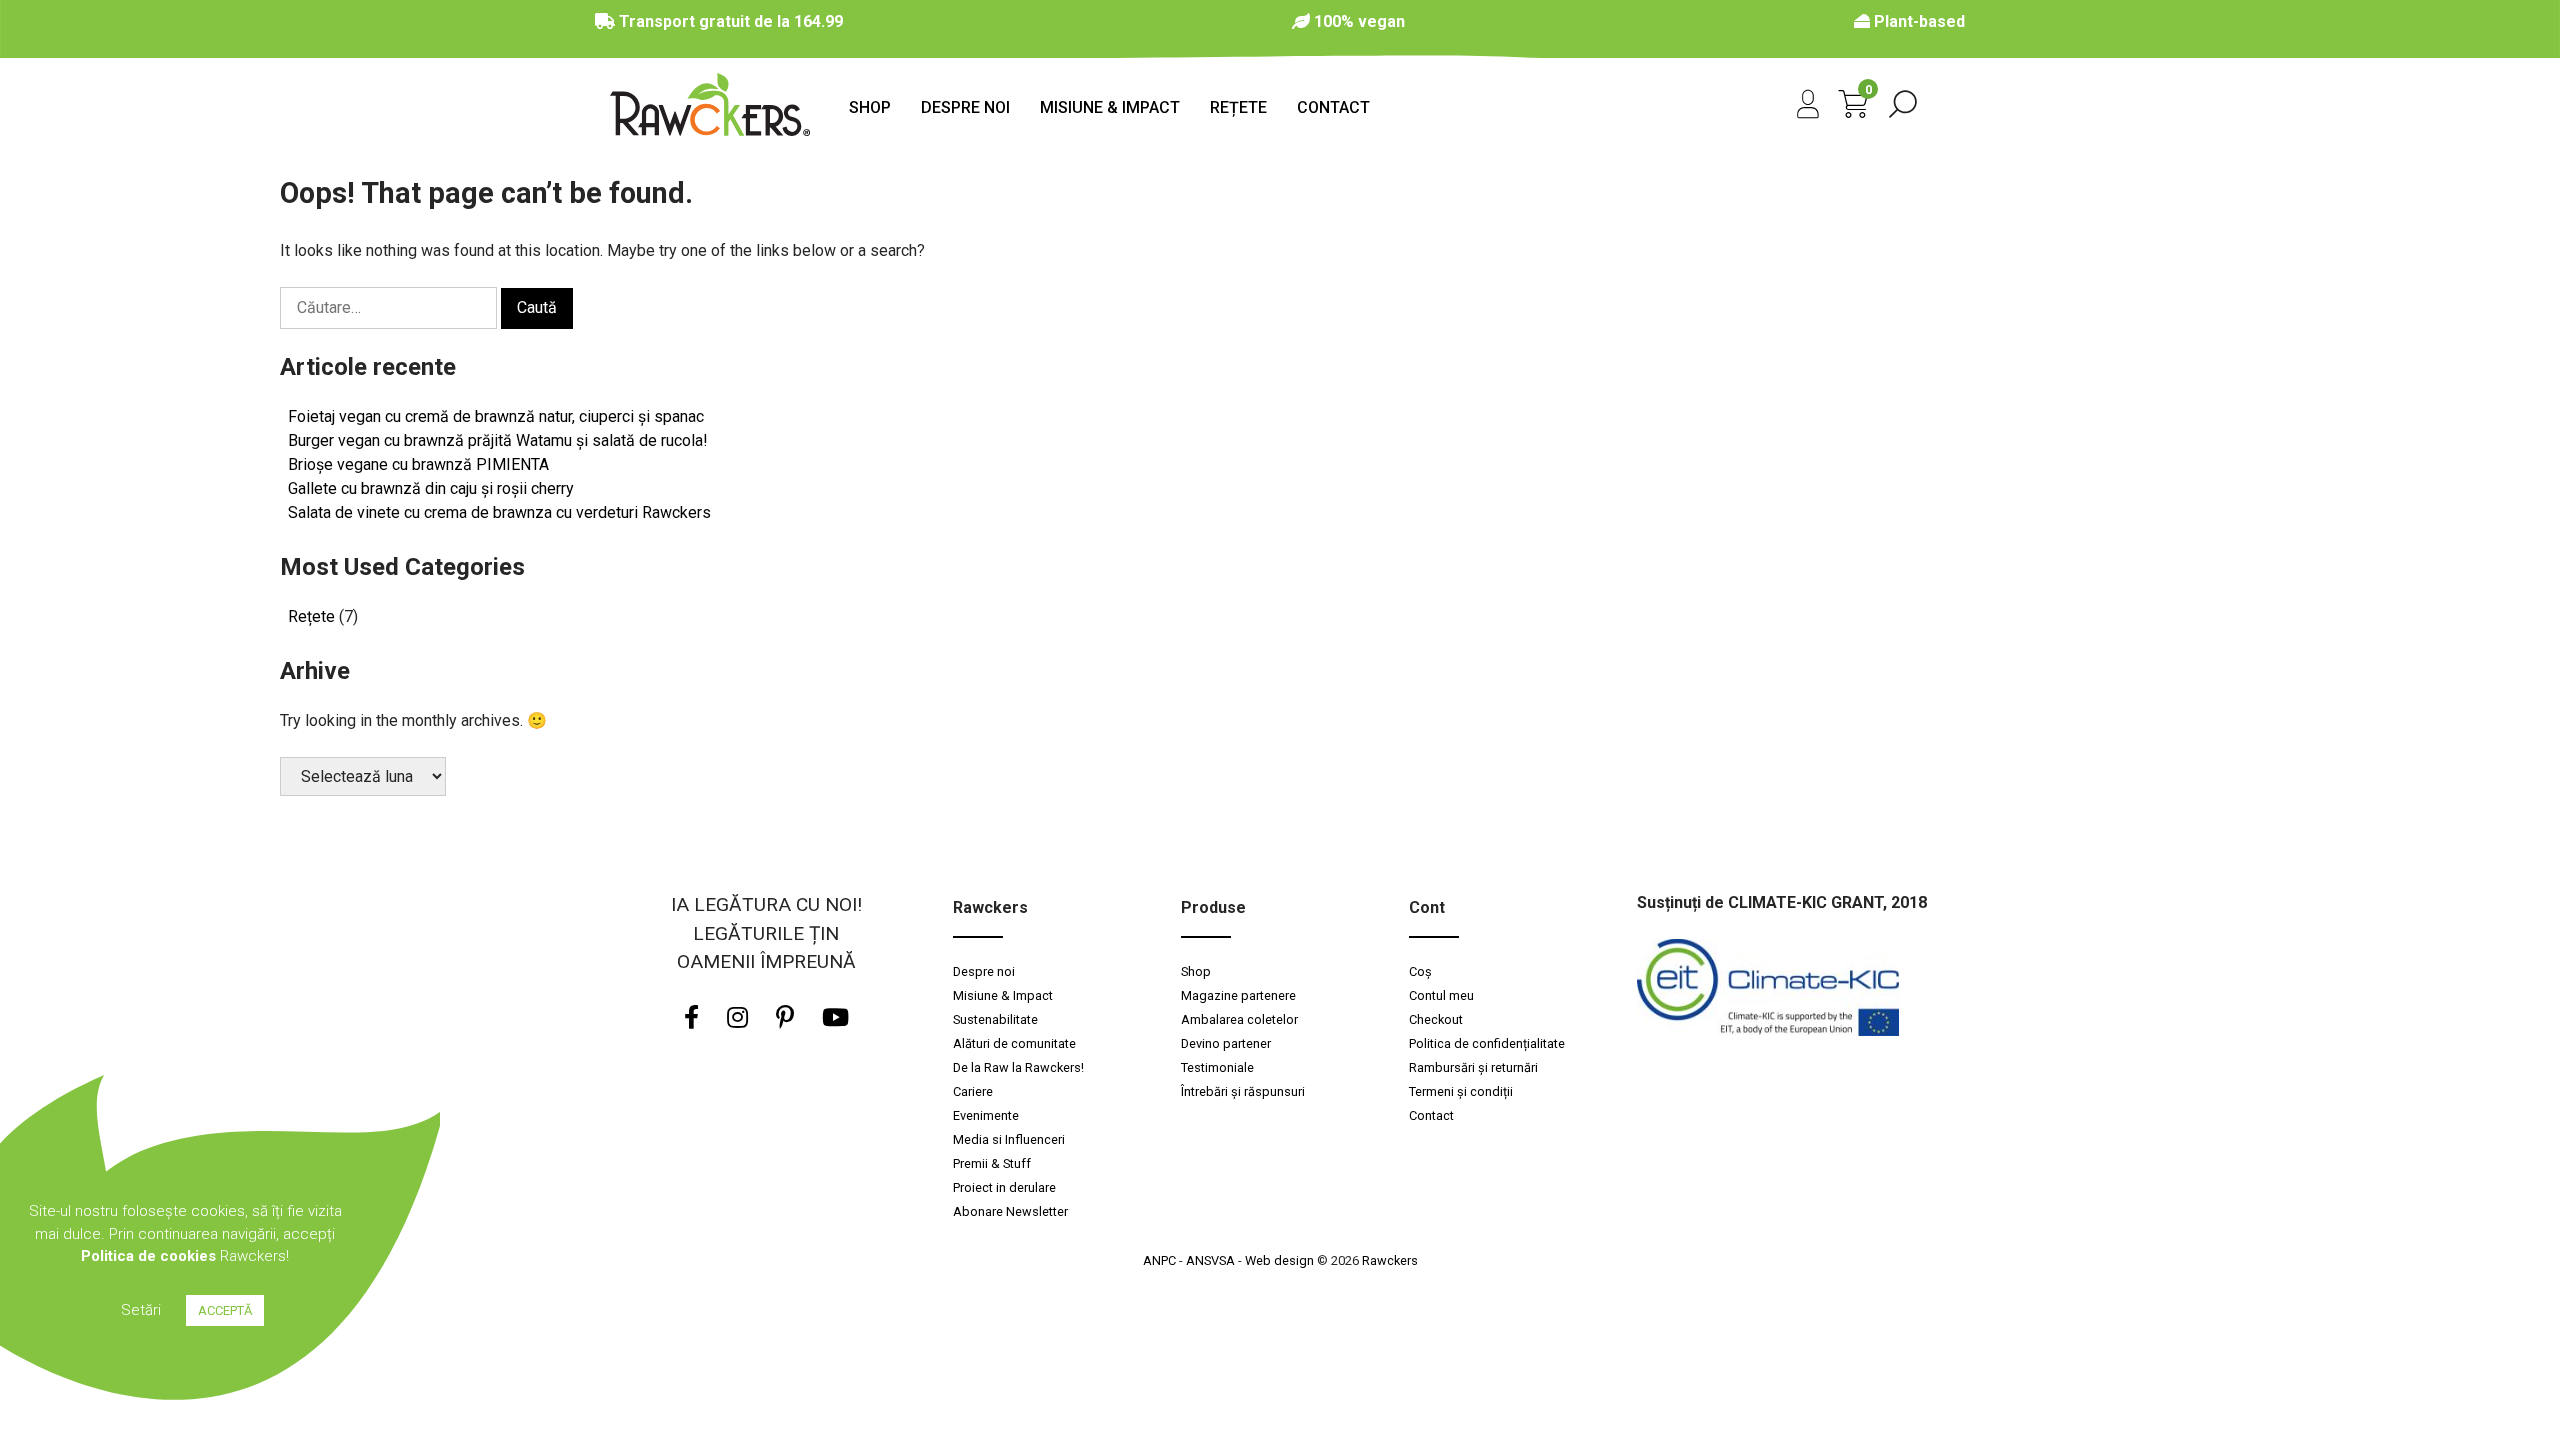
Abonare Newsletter (1010, 1211)
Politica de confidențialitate (1487, 1043)
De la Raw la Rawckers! (1020, 1067)
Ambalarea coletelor (1239, 1019)
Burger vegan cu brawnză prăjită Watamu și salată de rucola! (498, 440)
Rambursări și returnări (1473, 1067)
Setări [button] (141, 1310)
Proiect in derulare (1004, 1187)
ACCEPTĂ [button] (225, 1310)
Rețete (1238, 107)
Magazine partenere (1238, 995)
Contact (1333, 107)
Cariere (973, 1091)
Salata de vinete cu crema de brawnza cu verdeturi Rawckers (499, 512)
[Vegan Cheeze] (710, 130)
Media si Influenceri (1009, 1139)
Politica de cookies (148, 1256)
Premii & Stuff (992, 1163)
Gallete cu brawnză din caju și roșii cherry (431, 488)
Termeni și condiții (1461, 1091)
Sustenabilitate (995, 1019)
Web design (1279, 1260)
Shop (870, 107)
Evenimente (986, 1115)
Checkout (1436, 1019)
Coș (1420, 971)
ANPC (1159, 1260)
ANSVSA (1210, 1260)
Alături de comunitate (1014, 1043)
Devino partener (1226, 1043)
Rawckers (1390, 1260)
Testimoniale (1217, 1067)
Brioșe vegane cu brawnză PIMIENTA (418, 464)
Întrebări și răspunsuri (1243, 1091)
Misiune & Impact (1110, 107)
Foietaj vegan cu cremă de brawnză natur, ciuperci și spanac (496, 416)
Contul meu (1441, 995)
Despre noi (965, 107)
